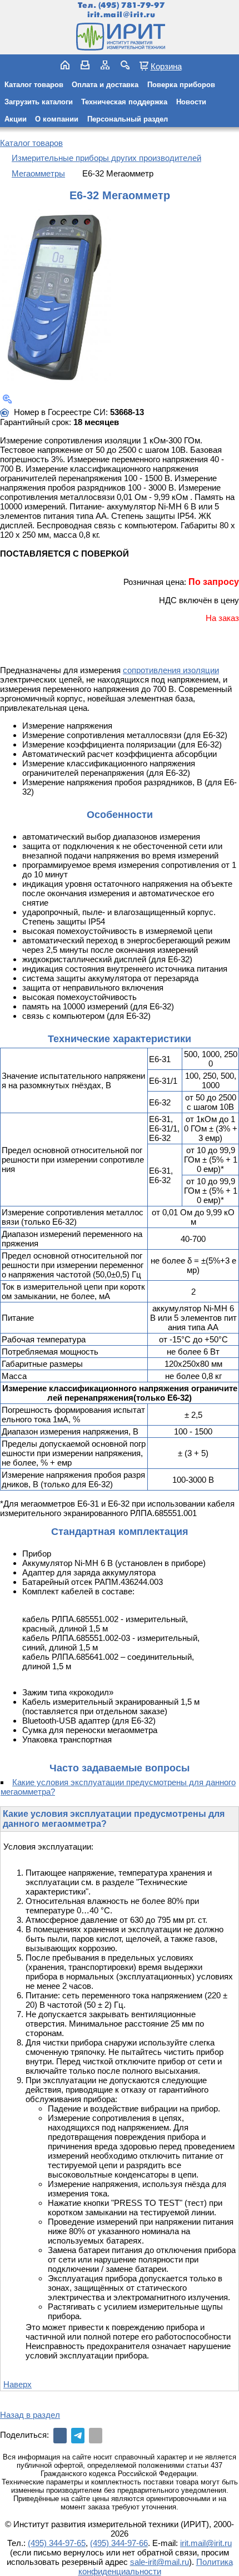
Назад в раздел (30, 2415)
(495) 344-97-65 (57, 2543)
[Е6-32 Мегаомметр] (56, 298)
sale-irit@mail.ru (160, 2562)
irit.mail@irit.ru (121, 15)
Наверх (18, 2384)
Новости (191, 102)
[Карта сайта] (105, 65)
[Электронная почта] (96, 2436)
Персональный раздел (128, 119)
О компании (57, 119)
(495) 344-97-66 (119, 2543)
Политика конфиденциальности (156, 2567)
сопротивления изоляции (171, 670)
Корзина (166, 66)
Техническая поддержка (124, 102)
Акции (16, 119)
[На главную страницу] (120, 37)
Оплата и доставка (105, 85)
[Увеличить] (7, 399)
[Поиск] (125, 65)
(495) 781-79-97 (131, 5)
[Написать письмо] (85, 65)
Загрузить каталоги (39, 102)
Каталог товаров (34, 85)
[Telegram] (78, 2436)
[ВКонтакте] (60, 2436)
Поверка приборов (181, 85)
